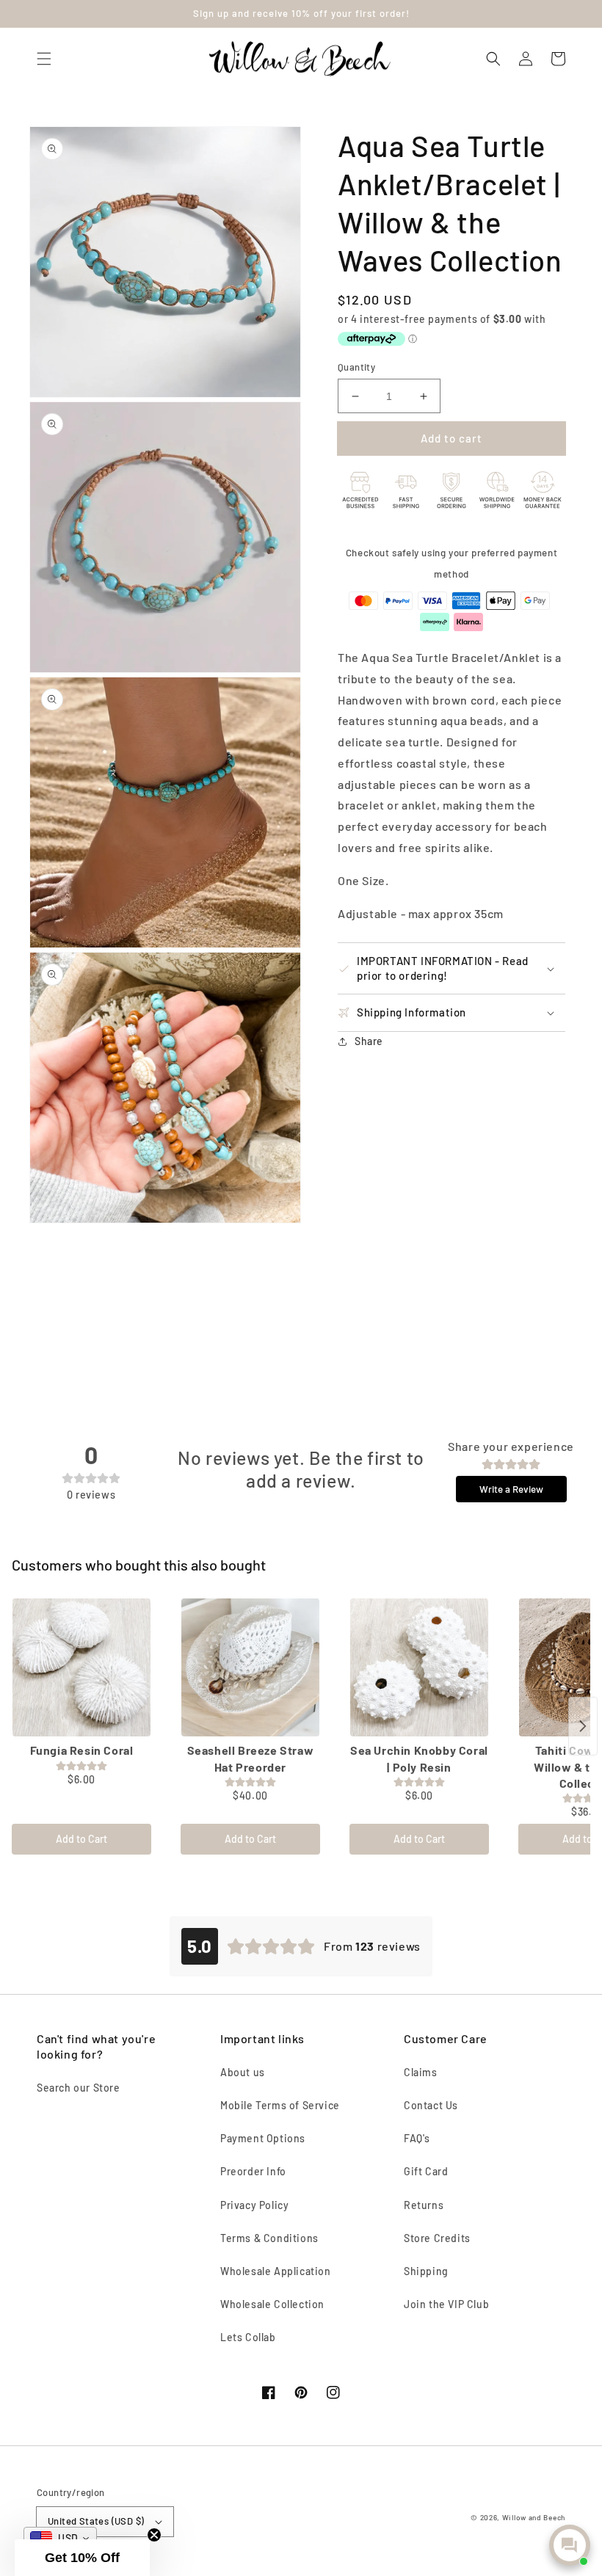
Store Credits (437, 2238)
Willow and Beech (534, 2517)
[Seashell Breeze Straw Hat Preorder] (250, 1667)
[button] (44, 59)
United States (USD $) (96, 2521)
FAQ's (417, 2138)
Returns (424, 2205)
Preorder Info (253, 2171)
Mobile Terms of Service (280, 2105)
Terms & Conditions (269, 2238)
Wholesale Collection (272, 2304)
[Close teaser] (154, 2535)
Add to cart (451, 438)
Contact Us (431, 2105)
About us (243, 2072)
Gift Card (426, 2171)
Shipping (426, 2271)
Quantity (356, 367)
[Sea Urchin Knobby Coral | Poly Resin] (419, 1667)
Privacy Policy (254, 2205)
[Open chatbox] (570, 2545)
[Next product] (583, 1726)
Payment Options (263, 2138)
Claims (421, 2072)
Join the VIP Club (446, 2304)
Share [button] (369, 1041)
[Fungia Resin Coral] (81, 1667)
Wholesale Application (276, 2271)
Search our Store (79, 2088)
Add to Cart (81, 1839)
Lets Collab (248, 2337)
